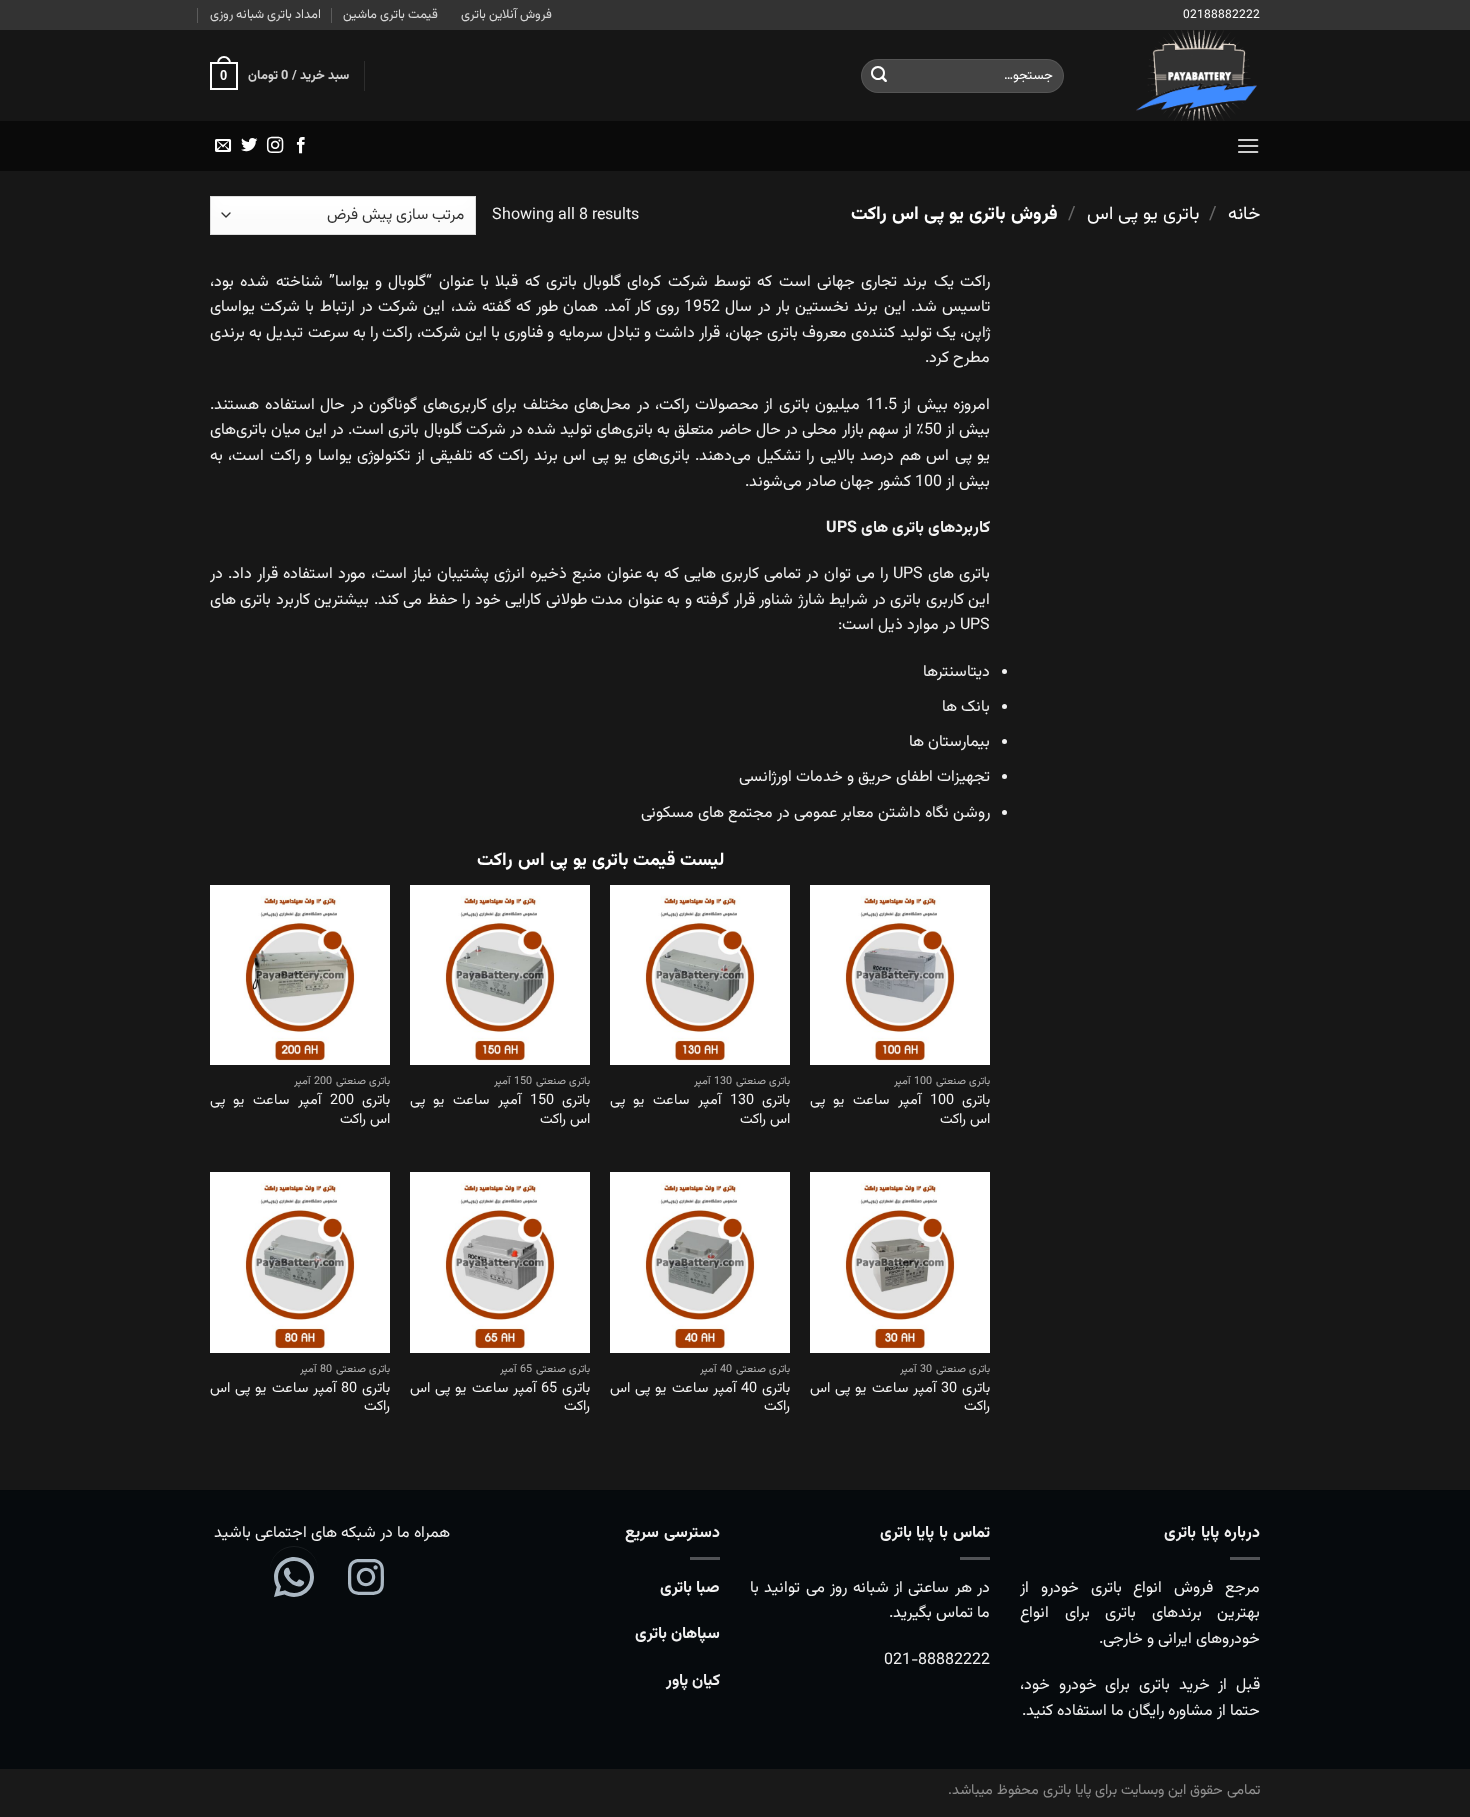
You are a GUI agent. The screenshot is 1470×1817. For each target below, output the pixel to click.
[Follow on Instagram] (275, 146)
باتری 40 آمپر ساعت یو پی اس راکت (700, 1398)
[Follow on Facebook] (301, 146)
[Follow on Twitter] (249, 146)
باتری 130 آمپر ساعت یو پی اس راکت (700, 1110)
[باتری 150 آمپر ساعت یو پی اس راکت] (500, 975)
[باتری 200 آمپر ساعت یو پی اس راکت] (300, 975)
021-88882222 (937, 1660)
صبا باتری (690, 1588)
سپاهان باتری (677, 1634)
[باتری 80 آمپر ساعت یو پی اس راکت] (300, 1262)
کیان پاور (693, 1681)
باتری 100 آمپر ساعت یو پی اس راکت (900, 1110)
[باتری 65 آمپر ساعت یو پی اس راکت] (500, 1262)
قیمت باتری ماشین (390, 15)
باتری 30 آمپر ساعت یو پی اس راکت (900, 1398)
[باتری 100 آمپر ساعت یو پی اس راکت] (900, 975)
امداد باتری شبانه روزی (265, 15)
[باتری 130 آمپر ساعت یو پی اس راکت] (700, 975)
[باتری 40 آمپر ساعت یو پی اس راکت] (700, 1262)
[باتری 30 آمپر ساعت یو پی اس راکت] (900, 1262)
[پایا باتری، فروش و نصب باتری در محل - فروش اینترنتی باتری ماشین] (1177, 75)
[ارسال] (879, 76)
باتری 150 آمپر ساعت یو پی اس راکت (500, 1110)
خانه (1244, 214)
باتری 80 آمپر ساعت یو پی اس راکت (300, 1398)
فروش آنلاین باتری (506, 15)
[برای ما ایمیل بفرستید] (223, 146)
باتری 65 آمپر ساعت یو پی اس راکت (500, 1398)
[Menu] (1248, 145)
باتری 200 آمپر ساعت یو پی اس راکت (300, 1110)
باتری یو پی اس (1143, 214)
